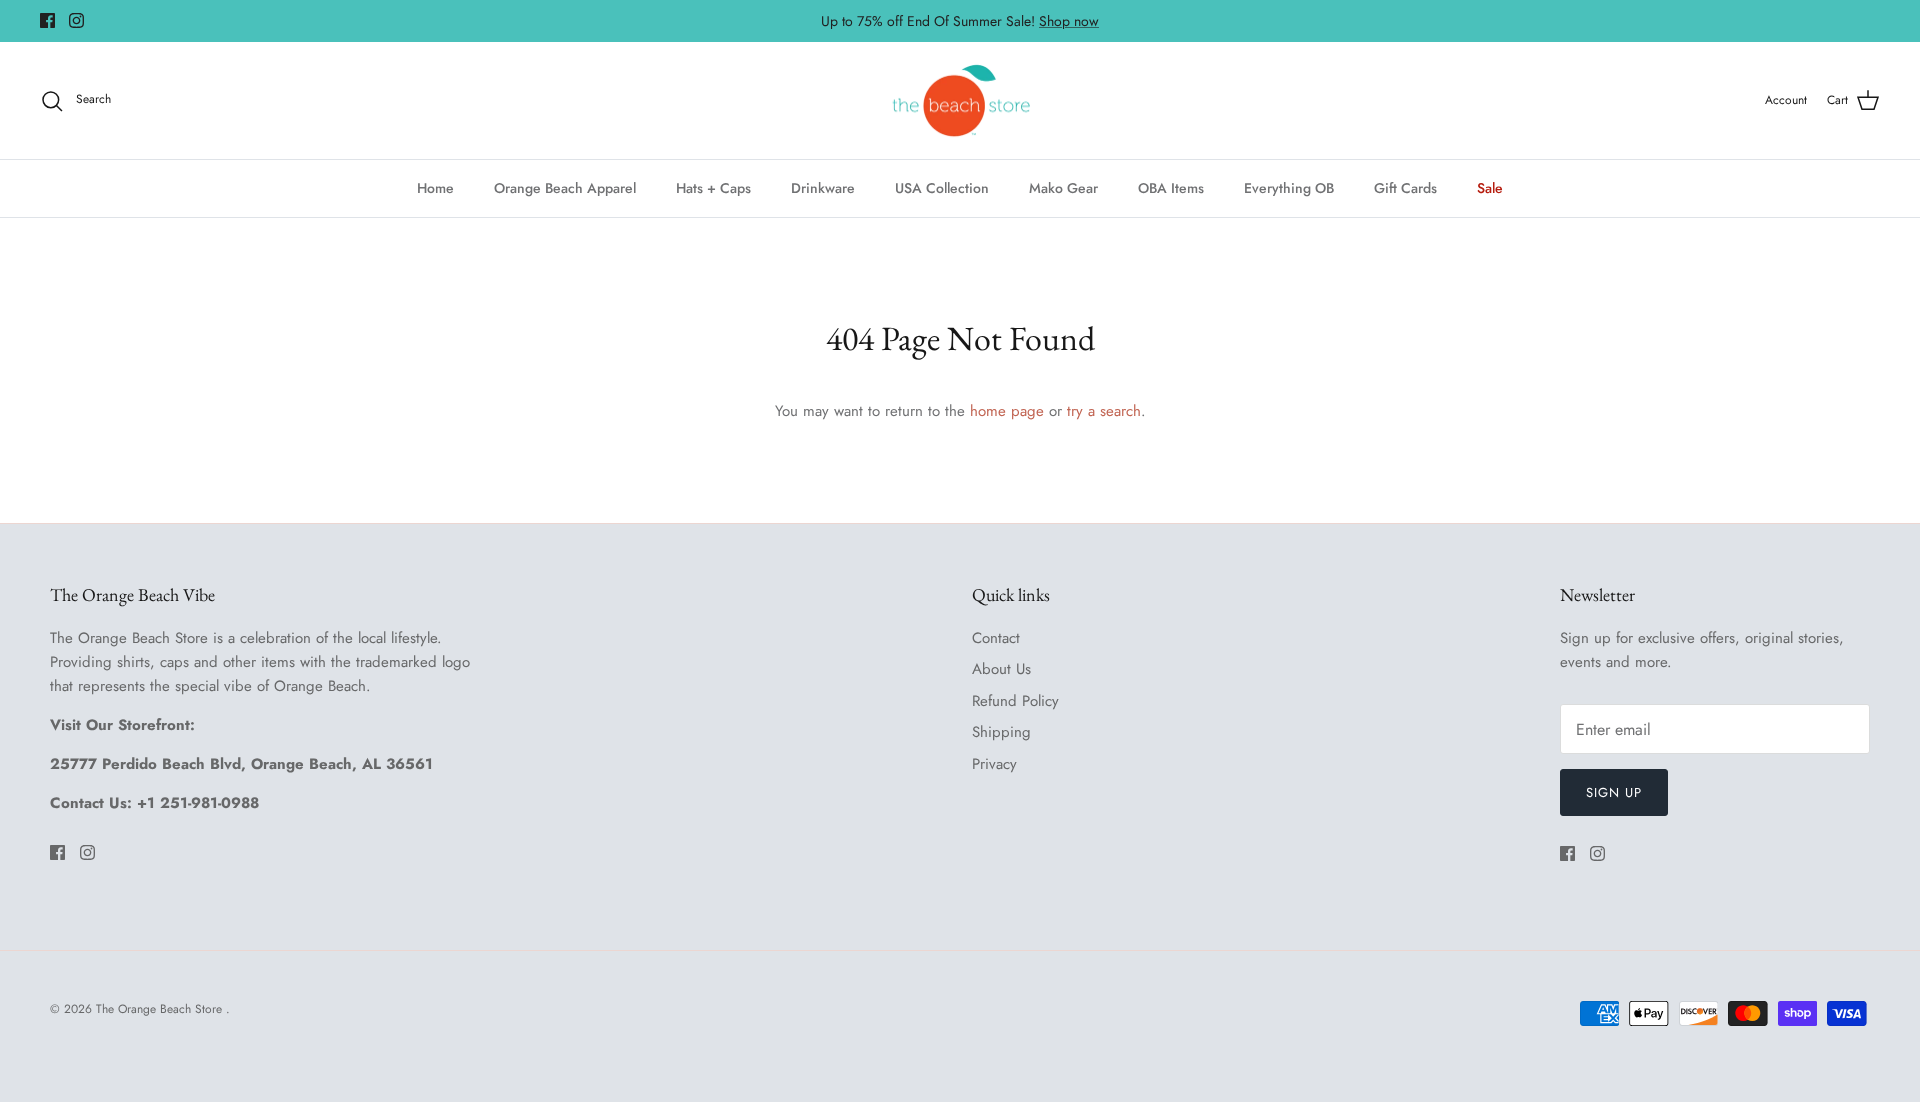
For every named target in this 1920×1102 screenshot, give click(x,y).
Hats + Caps (713, 188)
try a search (1104, 411)
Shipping (1001, 732)
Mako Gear (1063, 188)
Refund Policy (1015, 701)
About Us (1001, 669)
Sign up (1614, 792)
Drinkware (823, 188)
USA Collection (942, 188)
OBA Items (1171, 188)
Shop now (1069, 21)
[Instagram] (76, 20)
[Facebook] (47, 20)
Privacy (994, 764)
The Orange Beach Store (161, 1009)
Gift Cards (1405, 188)
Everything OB (1289, 188)
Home (435, 188)
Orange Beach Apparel (565, 188)
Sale (1490, 188)
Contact (996, 638)
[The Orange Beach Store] (960, 101)
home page (1007, 411)
